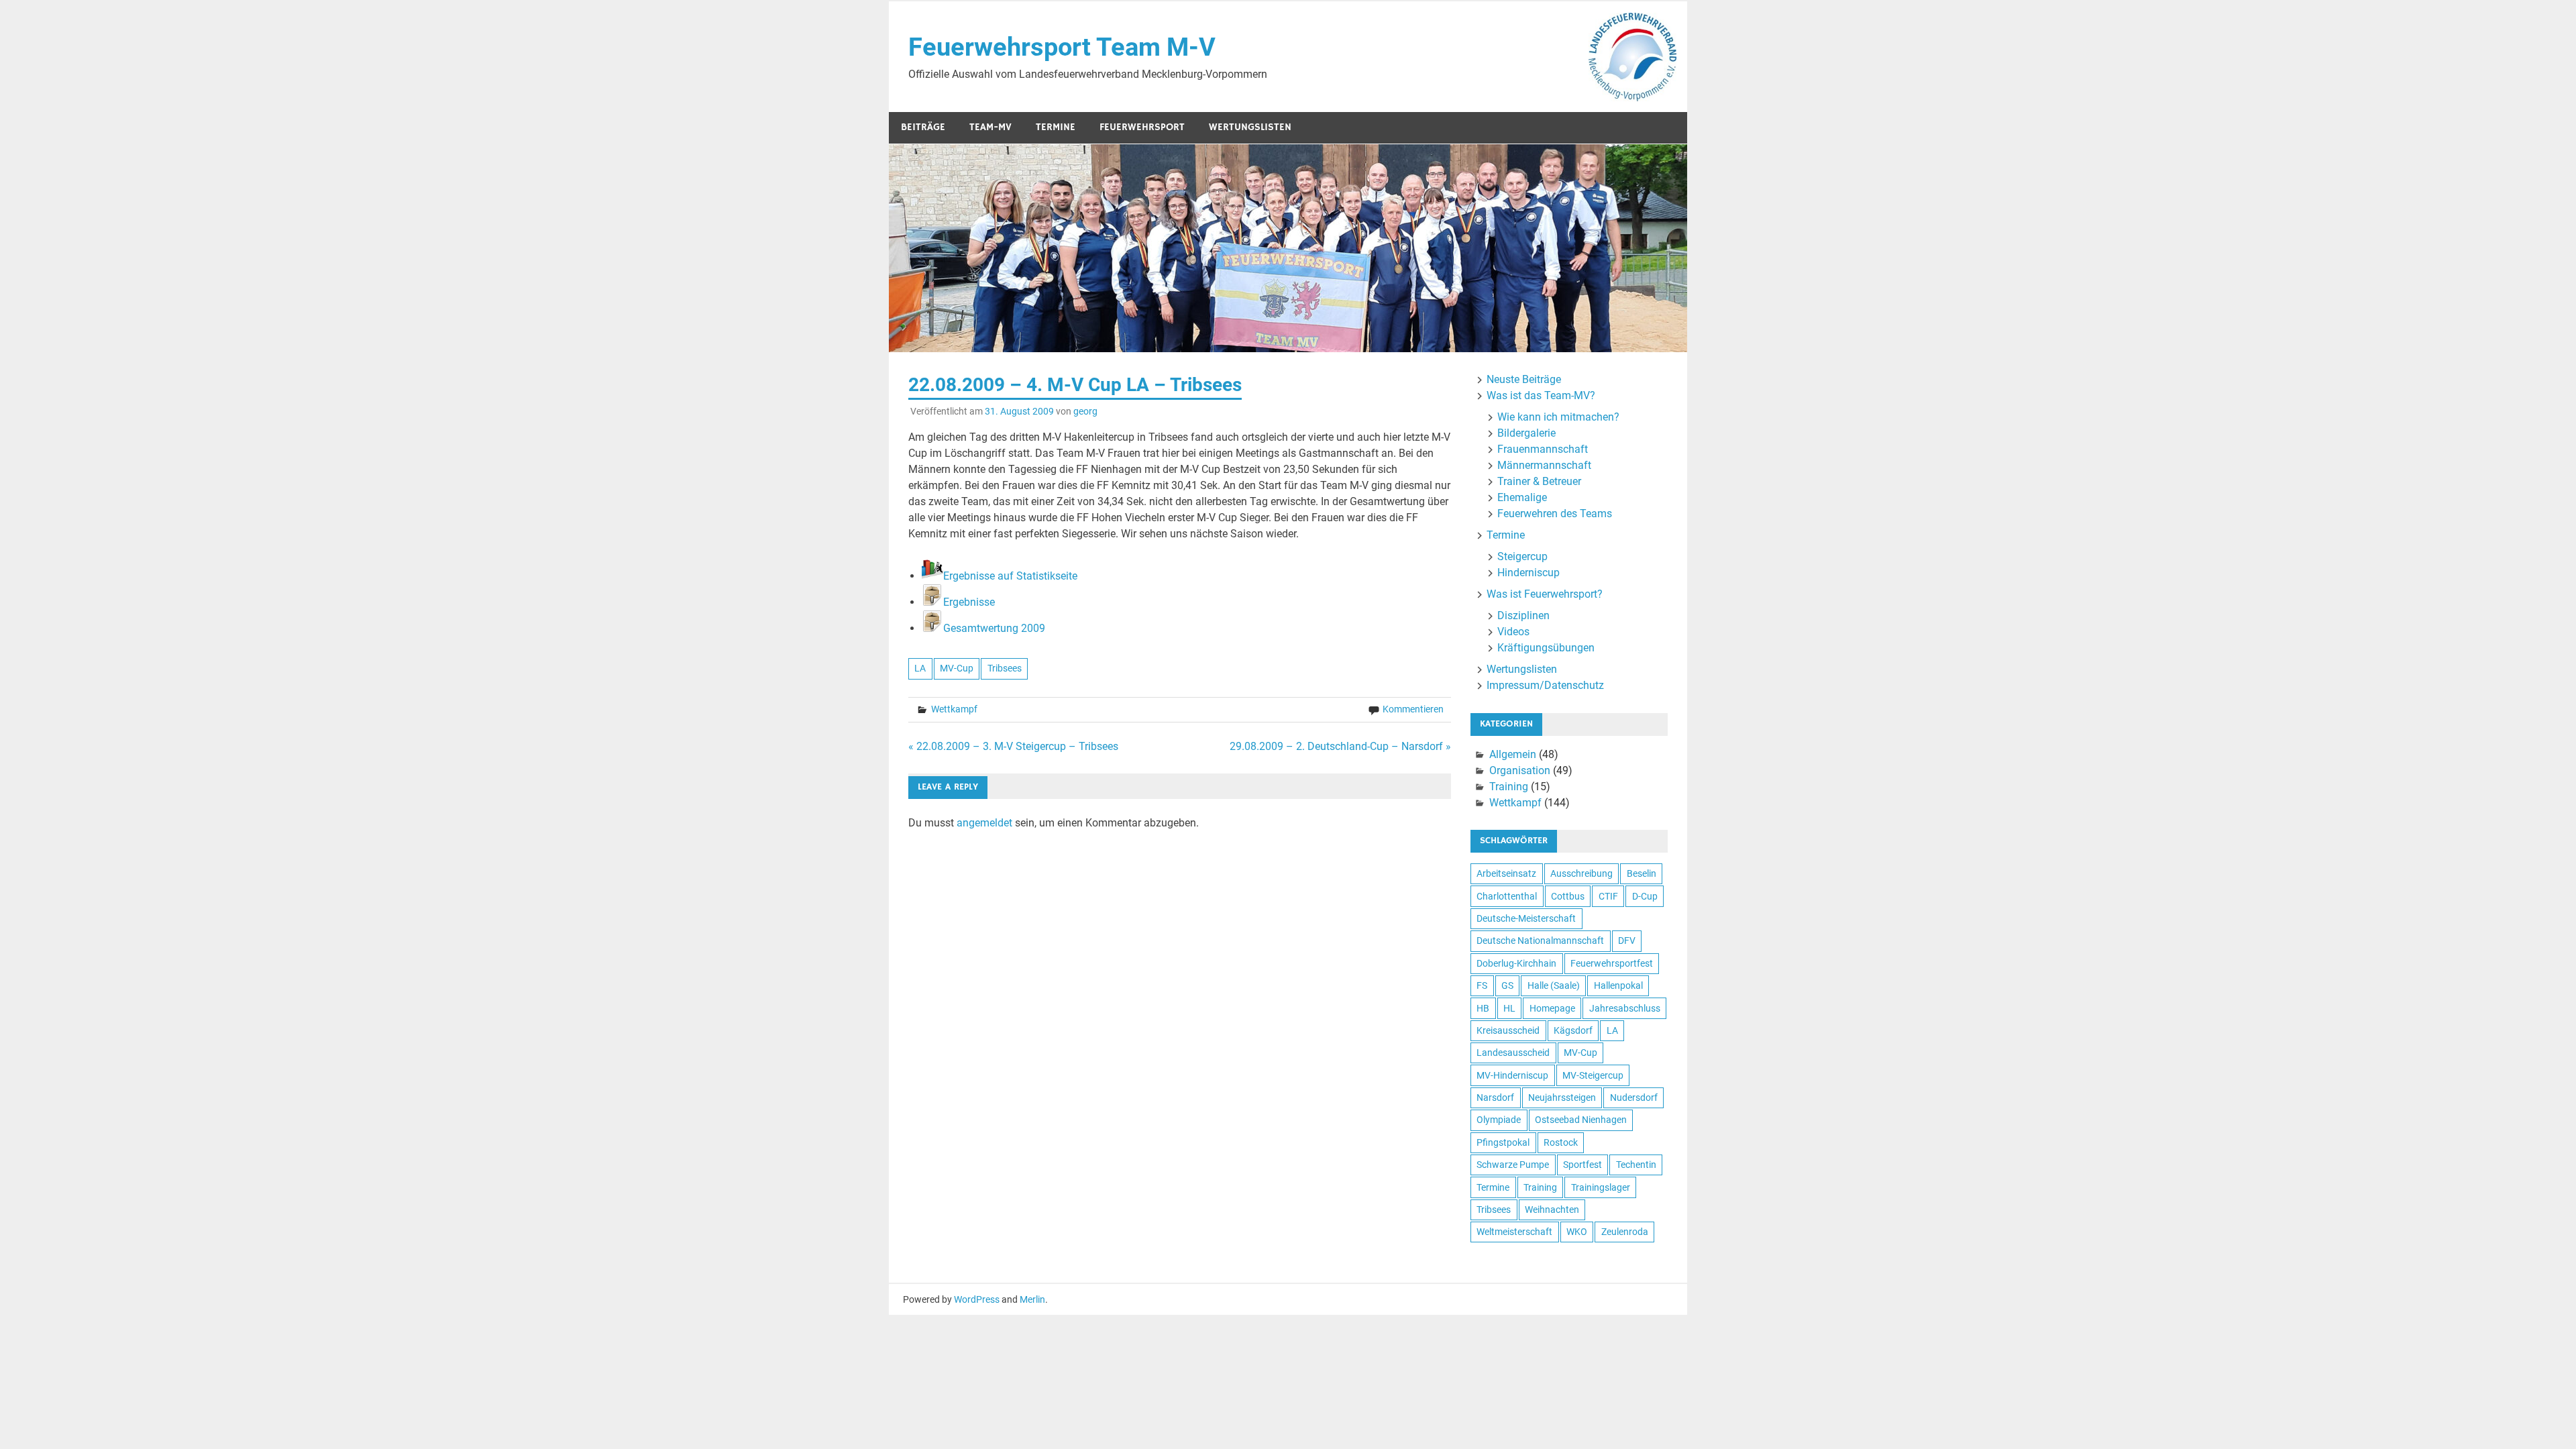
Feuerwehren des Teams (1555, 514)
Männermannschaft (1544, 465)
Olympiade (1499, 1120)
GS (1507, 985)
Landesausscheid (1513, 1053)
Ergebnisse (969, 602)
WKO (1577, 1232)
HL (1509, 1008)
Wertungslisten (1250, 127)
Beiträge (923, 127)
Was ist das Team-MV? (1541, 395)
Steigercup (1522, 556)
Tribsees (1005, 668)
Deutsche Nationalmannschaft (1540, 941)
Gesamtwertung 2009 (994, 628)
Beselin (1642, 873)
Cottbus (1568, 896)
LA (920, 668)
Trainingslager (1601, 1187)
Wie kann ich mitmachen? (1558, 417)
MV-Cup (957, 668)
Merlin (1032, 1299)
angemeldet (984, 823)
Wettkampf (954, 709)
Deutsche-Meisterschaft (1526, 918)
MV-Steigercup (1593, 1075)
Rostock (1561, 1142)
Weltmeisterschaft (1514, 1232)
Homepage (1552, 1008)
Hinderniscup (1528, 573)
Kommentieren (1413, 709)
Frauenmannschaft (1543, 449)
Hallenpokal (1618, 985)
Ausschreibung (1581, 873)
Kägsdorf (1573, 1030)
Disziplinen (1523, 615)
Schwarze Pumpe (1513, 1165)
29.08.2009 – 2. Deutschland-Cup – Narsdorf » (1340, 746)
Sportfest (1582, 1165)
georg (1085, 411)
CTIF (1608, 896)
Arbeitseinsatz (1506, 873)
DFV (1627, 941)
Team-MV (990, 127)
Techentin (1636, 1165)
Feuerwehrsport (1142, 127)
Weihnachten (1552, 1210)
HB (1483, 1008)
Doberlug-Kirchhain (1516, 963)
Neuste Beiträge (1524, 379)
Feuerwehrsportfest (1612, 963)
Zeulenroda (1625, 1232)
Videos (1513, 632)
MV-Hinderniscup (1512, 1075)
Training (1509, 787)
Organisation (1520, 770)
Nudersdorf (1634, 1097)
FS (1482, 985)
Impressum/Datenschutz (1545, 685)
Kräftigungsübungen (1546, 648)
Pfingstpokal (1503, 1142)
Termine (1056, 127)
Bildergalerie (1526, 433)
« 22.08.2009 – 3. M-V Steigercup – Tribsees (1013, 746)
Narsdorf (1495, 1097)
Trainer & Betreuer (1539, 481)
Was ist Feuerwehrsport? (1545, 594)
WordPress (977, 1299)
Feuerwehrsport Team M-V (1062, 47)
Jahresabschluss (1625, 1008)
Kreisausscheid (1508, 1030)
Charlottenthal (1507, 896)
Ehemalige (1522, 497)
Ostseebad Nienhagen (1581, 1120)
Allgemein (1513, 754)
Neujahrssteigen (1562, 1097)
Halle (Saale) (1554, 985)
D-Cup (1645, 896)
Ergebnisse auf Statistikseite (1010, 576)
